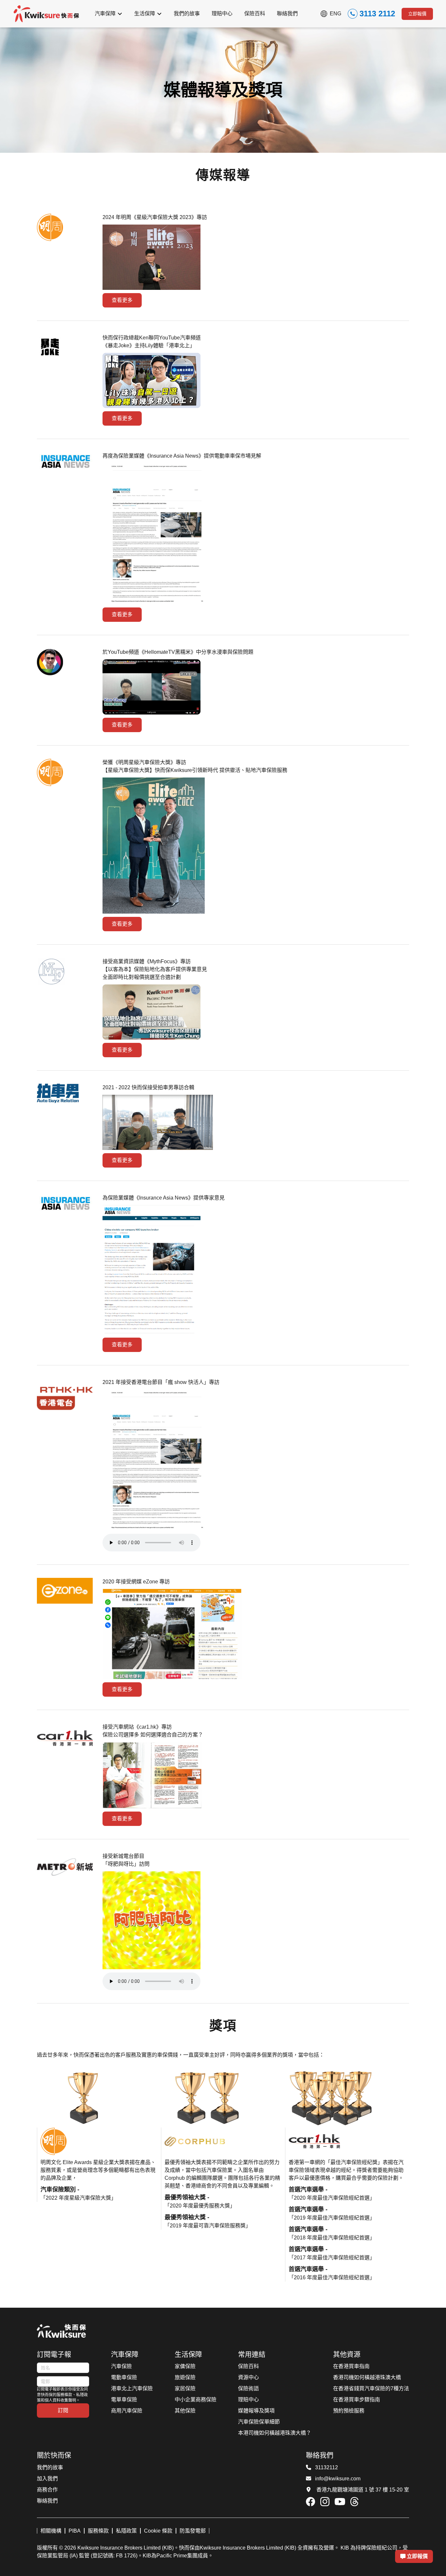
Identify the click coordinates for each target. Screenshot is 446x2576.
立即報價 (417, 14)
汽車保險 (121, 2366)
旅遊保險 (185, 2377)
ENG (335, 14)
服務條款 (98, 2531)
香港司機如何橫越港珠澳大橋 (367, 2377)
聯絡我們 (47, 2501)
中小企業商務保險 (196, 2400)
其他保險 (185, 2411)
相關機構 (51, 2531)
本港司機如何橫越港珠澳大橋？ (275, 2433)
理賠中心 (248, 2400)
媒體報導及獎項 (256, 2411)
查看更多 (122, 300)
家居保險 (185, 2388)
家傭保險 (185, 2366)
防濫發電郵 (193, 2531)
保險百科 (248, 2366)
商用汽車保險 (127, 2411)
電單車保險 (124, 2400)
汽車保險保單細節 (259, 2422)
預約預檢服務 (349, 2411)
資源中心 (248, 2377)
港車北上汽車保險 (132, 2388)
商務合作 (47, 2490)
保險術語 (248, 2388)
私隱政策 (126, 2531)
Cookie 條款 (158, 2531)
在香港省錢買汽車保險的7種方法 (371, 2388)
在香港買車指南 (351, 2366)
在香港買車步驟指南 (357, 2400)
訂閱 (63, 2410)
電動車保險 (124, 2377)
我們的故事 (50, 2467)
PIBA (75, 2531)
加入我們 (47, 2479)
